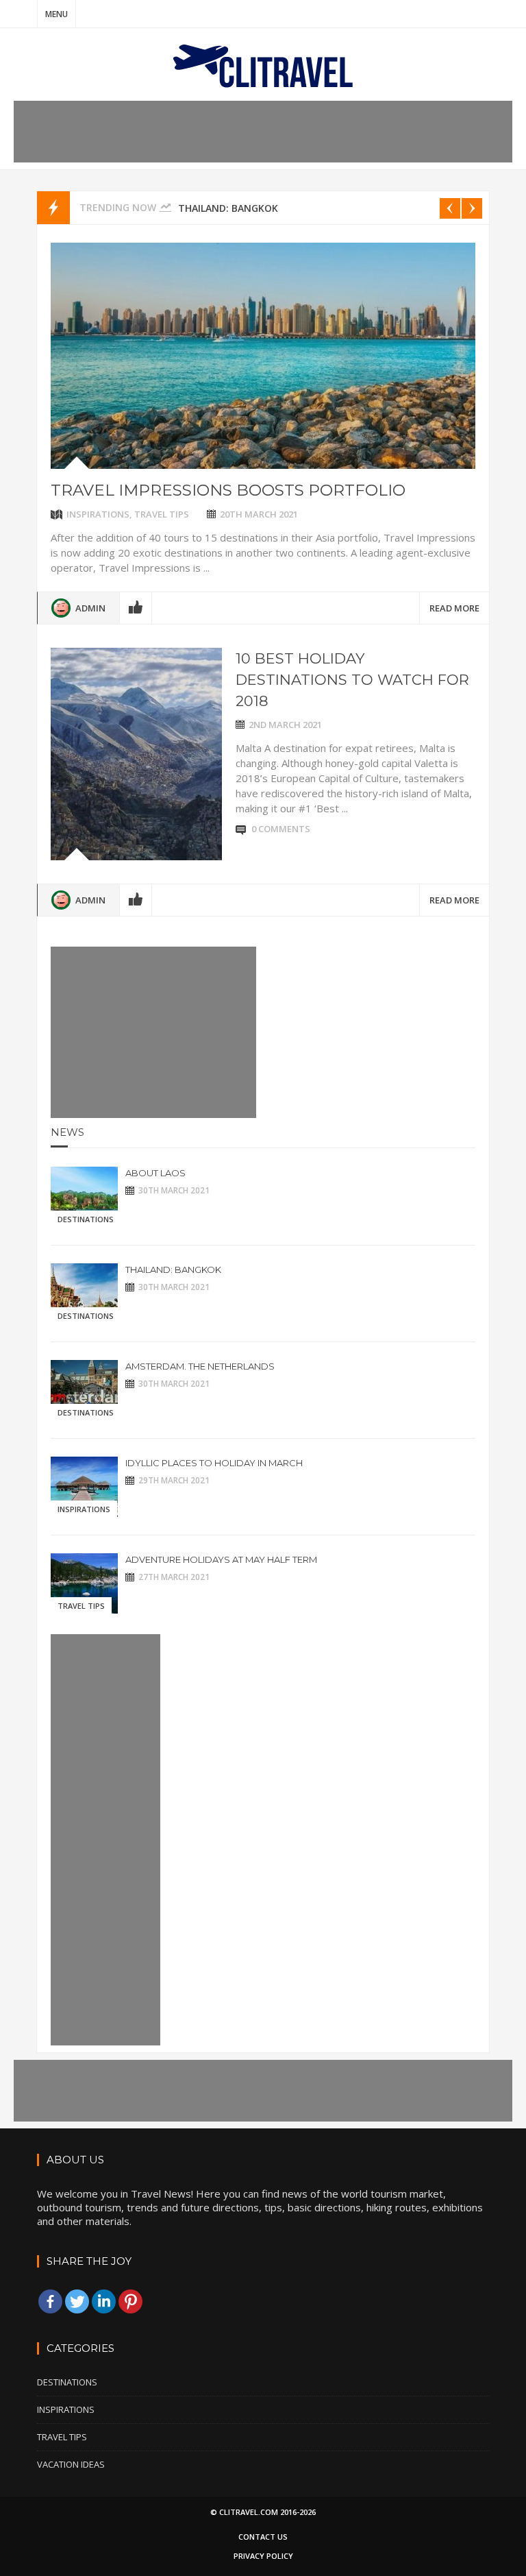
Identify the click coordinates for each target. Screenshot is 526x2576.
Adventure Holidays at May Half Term (221, 1559)
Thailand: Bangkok (228, 208)
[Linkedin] (104, 2301)
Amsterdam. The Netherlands (200, 1366)
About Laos (155, 1173)
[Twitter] (77, 2301)
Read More (454, 608)
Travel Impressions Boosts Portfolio (228, 490)
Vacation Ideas (71, 2464)
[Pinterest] (130, 2301)
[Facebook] (50, 2301)
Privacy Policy (263, 2556)
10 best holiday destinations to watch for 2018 (352, 680)
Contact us (263, 2537)
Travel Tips (162, 514)
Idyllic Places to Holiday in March (214, 1463)
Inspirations (98, 514)
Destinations (86, 1219)
